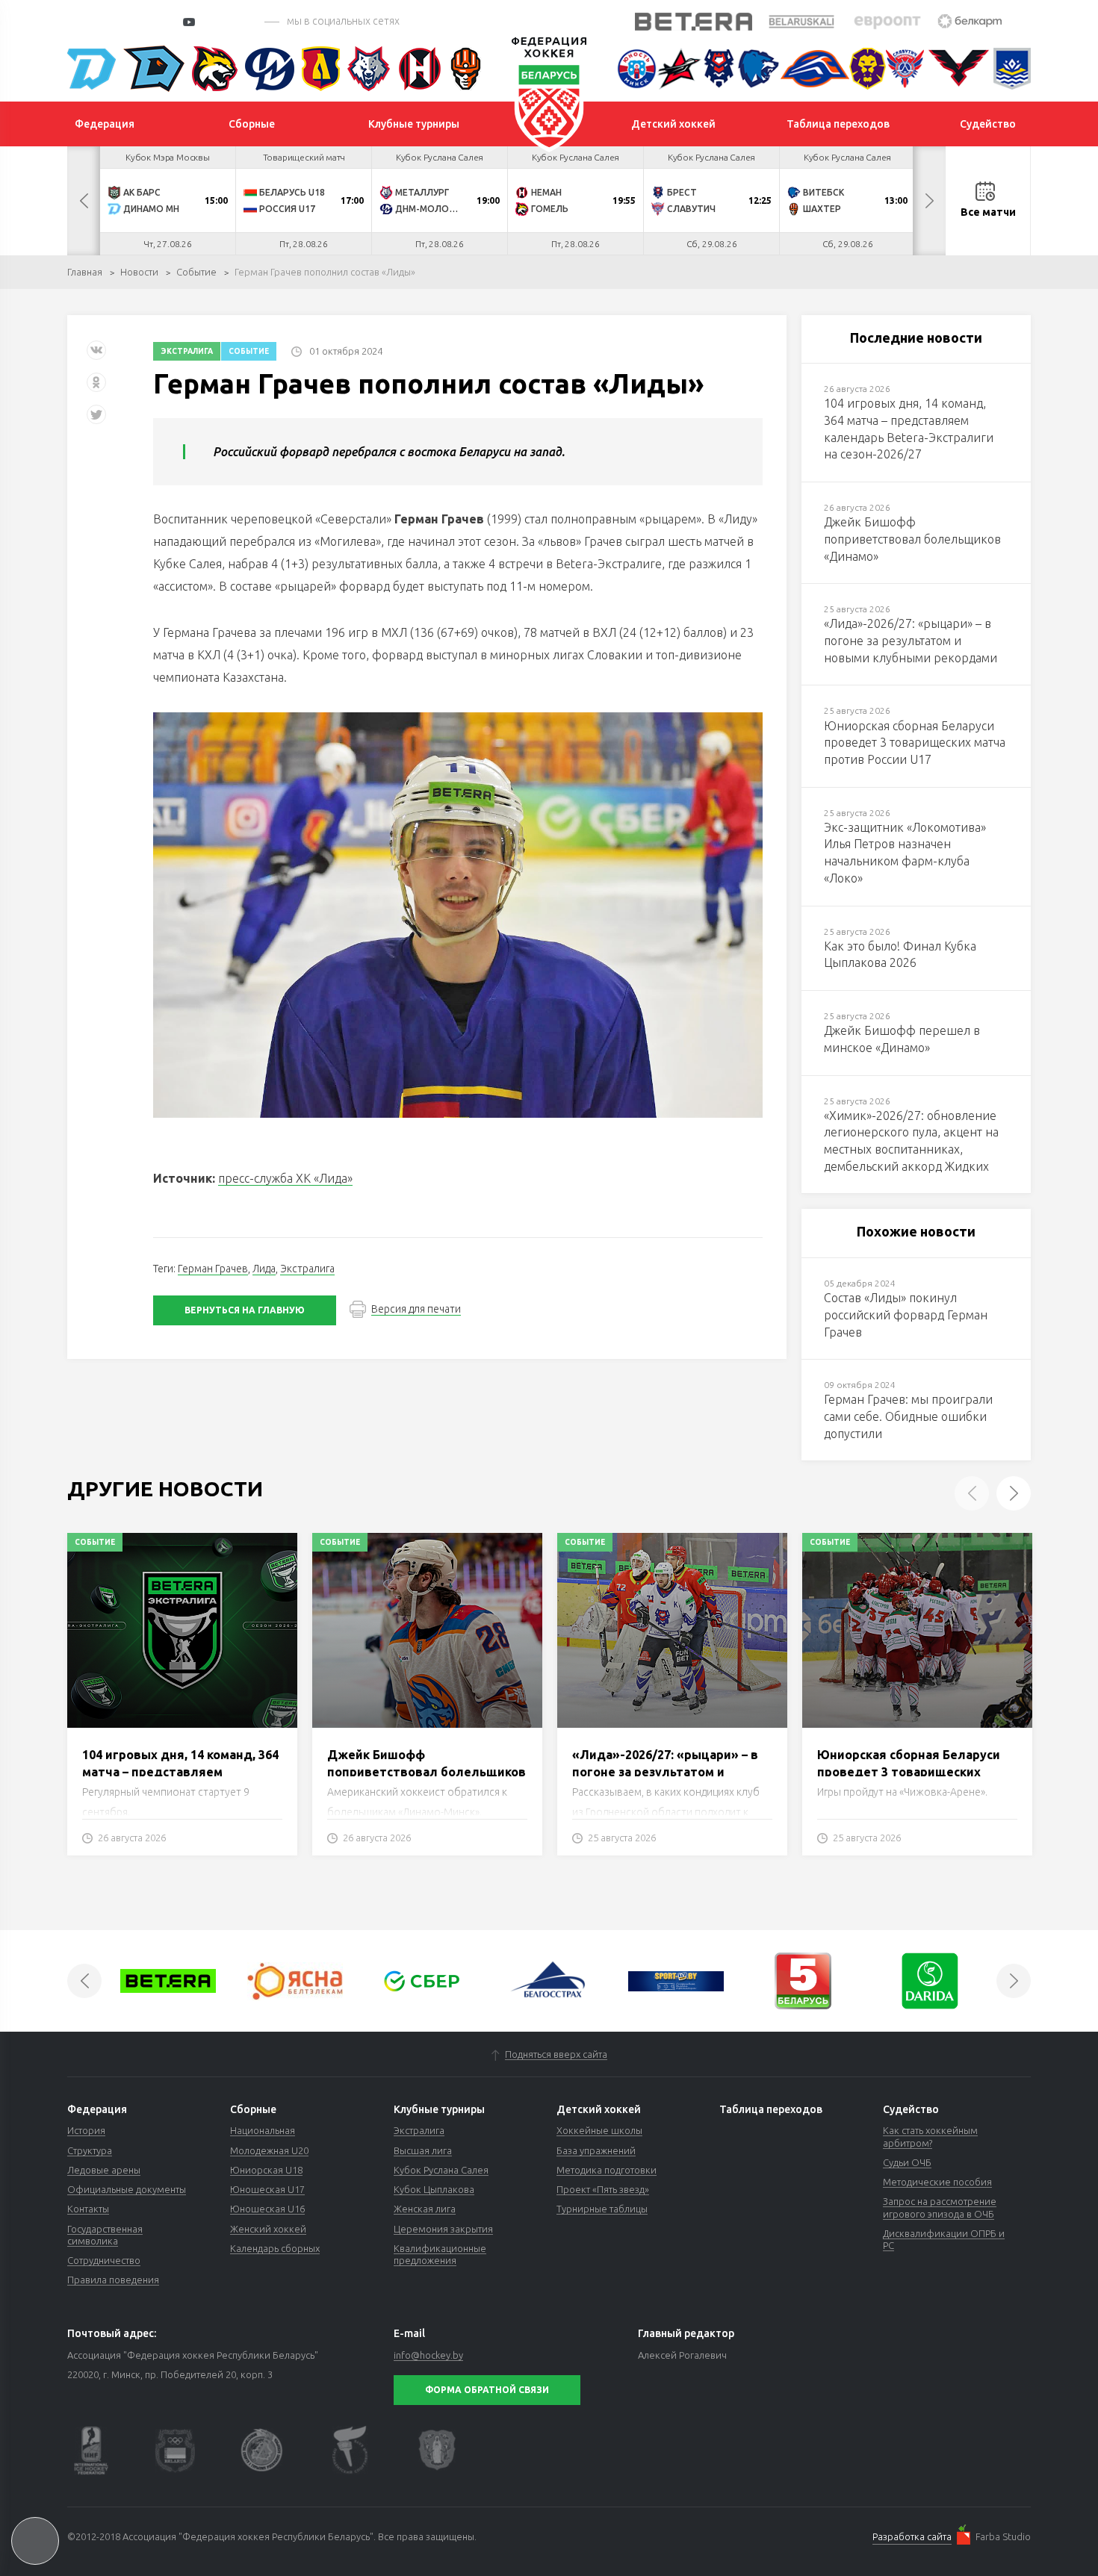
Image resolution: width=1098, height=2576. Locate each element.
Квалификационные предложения (440, 2254)
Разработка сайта (912, 2536)
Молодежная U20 (269, 2150)
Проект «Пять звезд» (603, 2189)
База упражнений (596, 2150)
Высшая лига (423, 2150)
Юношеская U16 (267, 2209)
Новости (139, 272)
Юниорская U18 (266, 2170)
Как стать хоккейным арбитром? (930, 2136)
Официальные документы (127, 2189)
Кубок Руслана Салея (441, 2170)
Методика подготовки (607, 2170)
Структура (90, 2150)
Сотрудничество (104, 2260)
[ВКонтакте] (96, 356)
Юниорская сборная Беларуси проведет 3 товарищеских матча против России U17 (909, 1771)
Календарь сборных (275, 2248)
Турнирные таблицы (602, 2209)
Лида (264, 1269)
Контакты (88, 2209)
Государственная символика (105, 2235)
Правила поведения (113, 2280)
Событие (196, 272)
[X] (98, 420)
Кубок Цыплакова (434, 2189)
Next (929, 201)
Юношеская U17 (267, 2189)
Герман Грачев (213, 1269)
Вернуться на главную (245, 1310)
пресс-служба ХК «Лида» (285, 1178)
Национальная (263, 2130)
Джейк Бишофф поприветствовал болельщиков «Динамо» (427, 1771)
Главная (85, 272)
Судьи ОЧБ (907, 2162)
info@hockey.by (428, 2355)
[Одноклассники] (96, 388)
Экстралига (187, 351)
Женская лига (425, 2209)
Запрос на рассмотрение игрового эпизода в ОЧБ (940, 2207)
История (86, 2130)
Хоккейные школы (599, 2130)
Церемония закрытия (443, 2229)
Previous (84, 201)
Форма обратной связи (487, 2390)
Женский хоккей (268, 2229)
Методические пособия (937, 2182)
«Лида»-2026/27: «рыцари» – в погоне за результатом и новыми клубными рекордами (665, 1771)
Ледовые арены (104, 2170)
